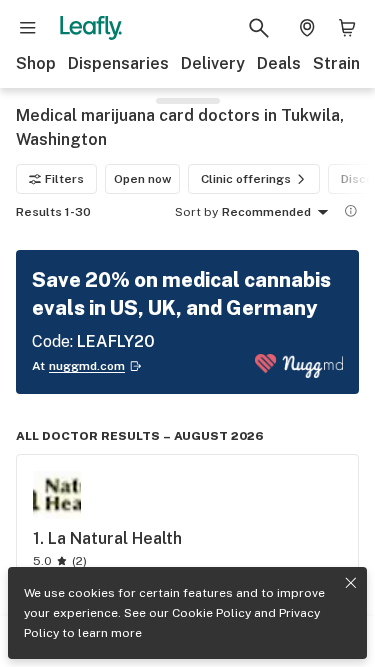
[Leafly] (91, 28)
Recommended (266, 212)
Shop (36, 63)
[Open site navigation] (28, 28)
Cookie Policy (211, 613)
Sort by (196, 212)
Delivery (213, 63)
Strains (341, 63)
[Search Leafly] (259, 28)
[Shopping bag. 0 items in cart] (347, 28)
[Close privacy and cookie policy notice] (351, 583)
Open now (142, 179)
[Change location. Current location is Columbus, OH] (307, 28)
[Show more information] (351, 211)
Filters (64, 179)
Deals (279, 63)
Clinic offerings (246, 179)
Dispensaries (118, 63)
